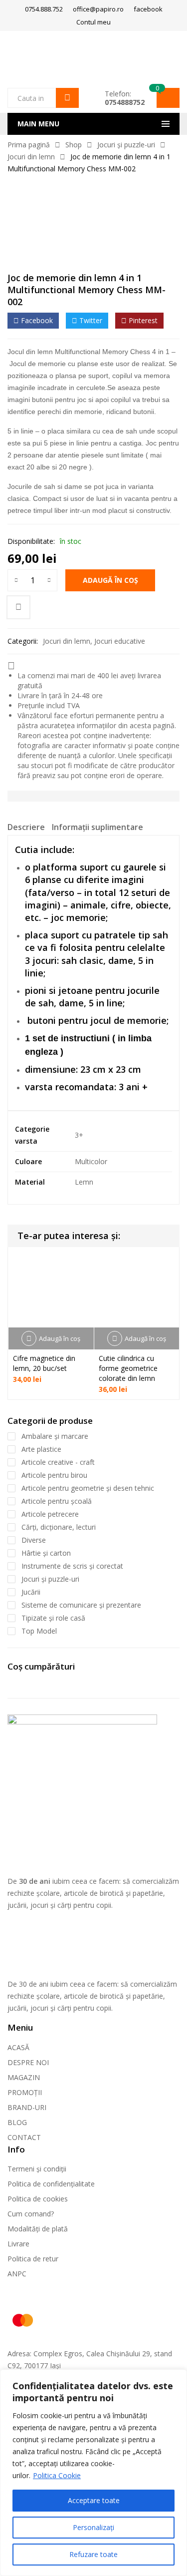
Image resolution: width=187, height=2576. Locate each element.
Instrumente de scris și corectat (72, 1566)
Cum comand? (31, 2214)
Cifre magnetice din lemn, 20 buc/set (44, 1363)
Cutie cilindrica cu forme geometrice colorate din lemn (128, 1368)
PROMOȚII (25, 2092)
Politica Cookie (57, 2475)
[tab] (26, 829)
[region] (93, 2473)
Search (67, 98)
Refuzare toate (93, 2554)
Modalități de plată (38, 2229)
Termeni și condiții (37, 2169)
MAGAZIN (24, 2077)
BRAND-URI (27, 2107)
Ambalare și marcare (55, 1436)
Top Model (39, 1631)
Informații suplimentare (97, 827)
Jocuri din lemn (31, 157)
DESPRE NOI (28, 2062)
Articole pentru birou (54, 1475)
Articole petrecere (50, 1514)
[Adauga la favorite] (18, 607)
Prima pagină (29, 145)
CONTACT (24, 2137)
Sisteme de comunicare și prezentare (81, 1605)
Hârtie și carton (46, 1553)
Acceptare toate (94, 2500)
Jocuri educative (120, 641)
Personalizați (93, 2527)
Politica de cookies (38, 2199)
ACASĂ (18, 2047)
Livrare (18, 2244)
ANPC (17, 2274)
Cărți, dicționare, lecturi (59, 1527)
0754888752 (125, 102)
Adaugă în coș (110, 580)
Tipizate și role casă (53, 1618)
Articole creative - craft (58, 1462)
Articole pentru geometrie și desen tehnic (88, 1488)
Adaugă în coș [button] (60, 1338)
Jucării (31, 1592)
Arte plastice (41, 1449)
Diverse (34, 1540)
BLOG (17, 2122)
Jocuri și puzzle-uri (126, 145)
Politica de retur (33, 2259)
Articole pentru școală (57, 1501)
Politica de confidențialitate (51, 2184)
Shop (74, 145)
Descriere (26, 827)
